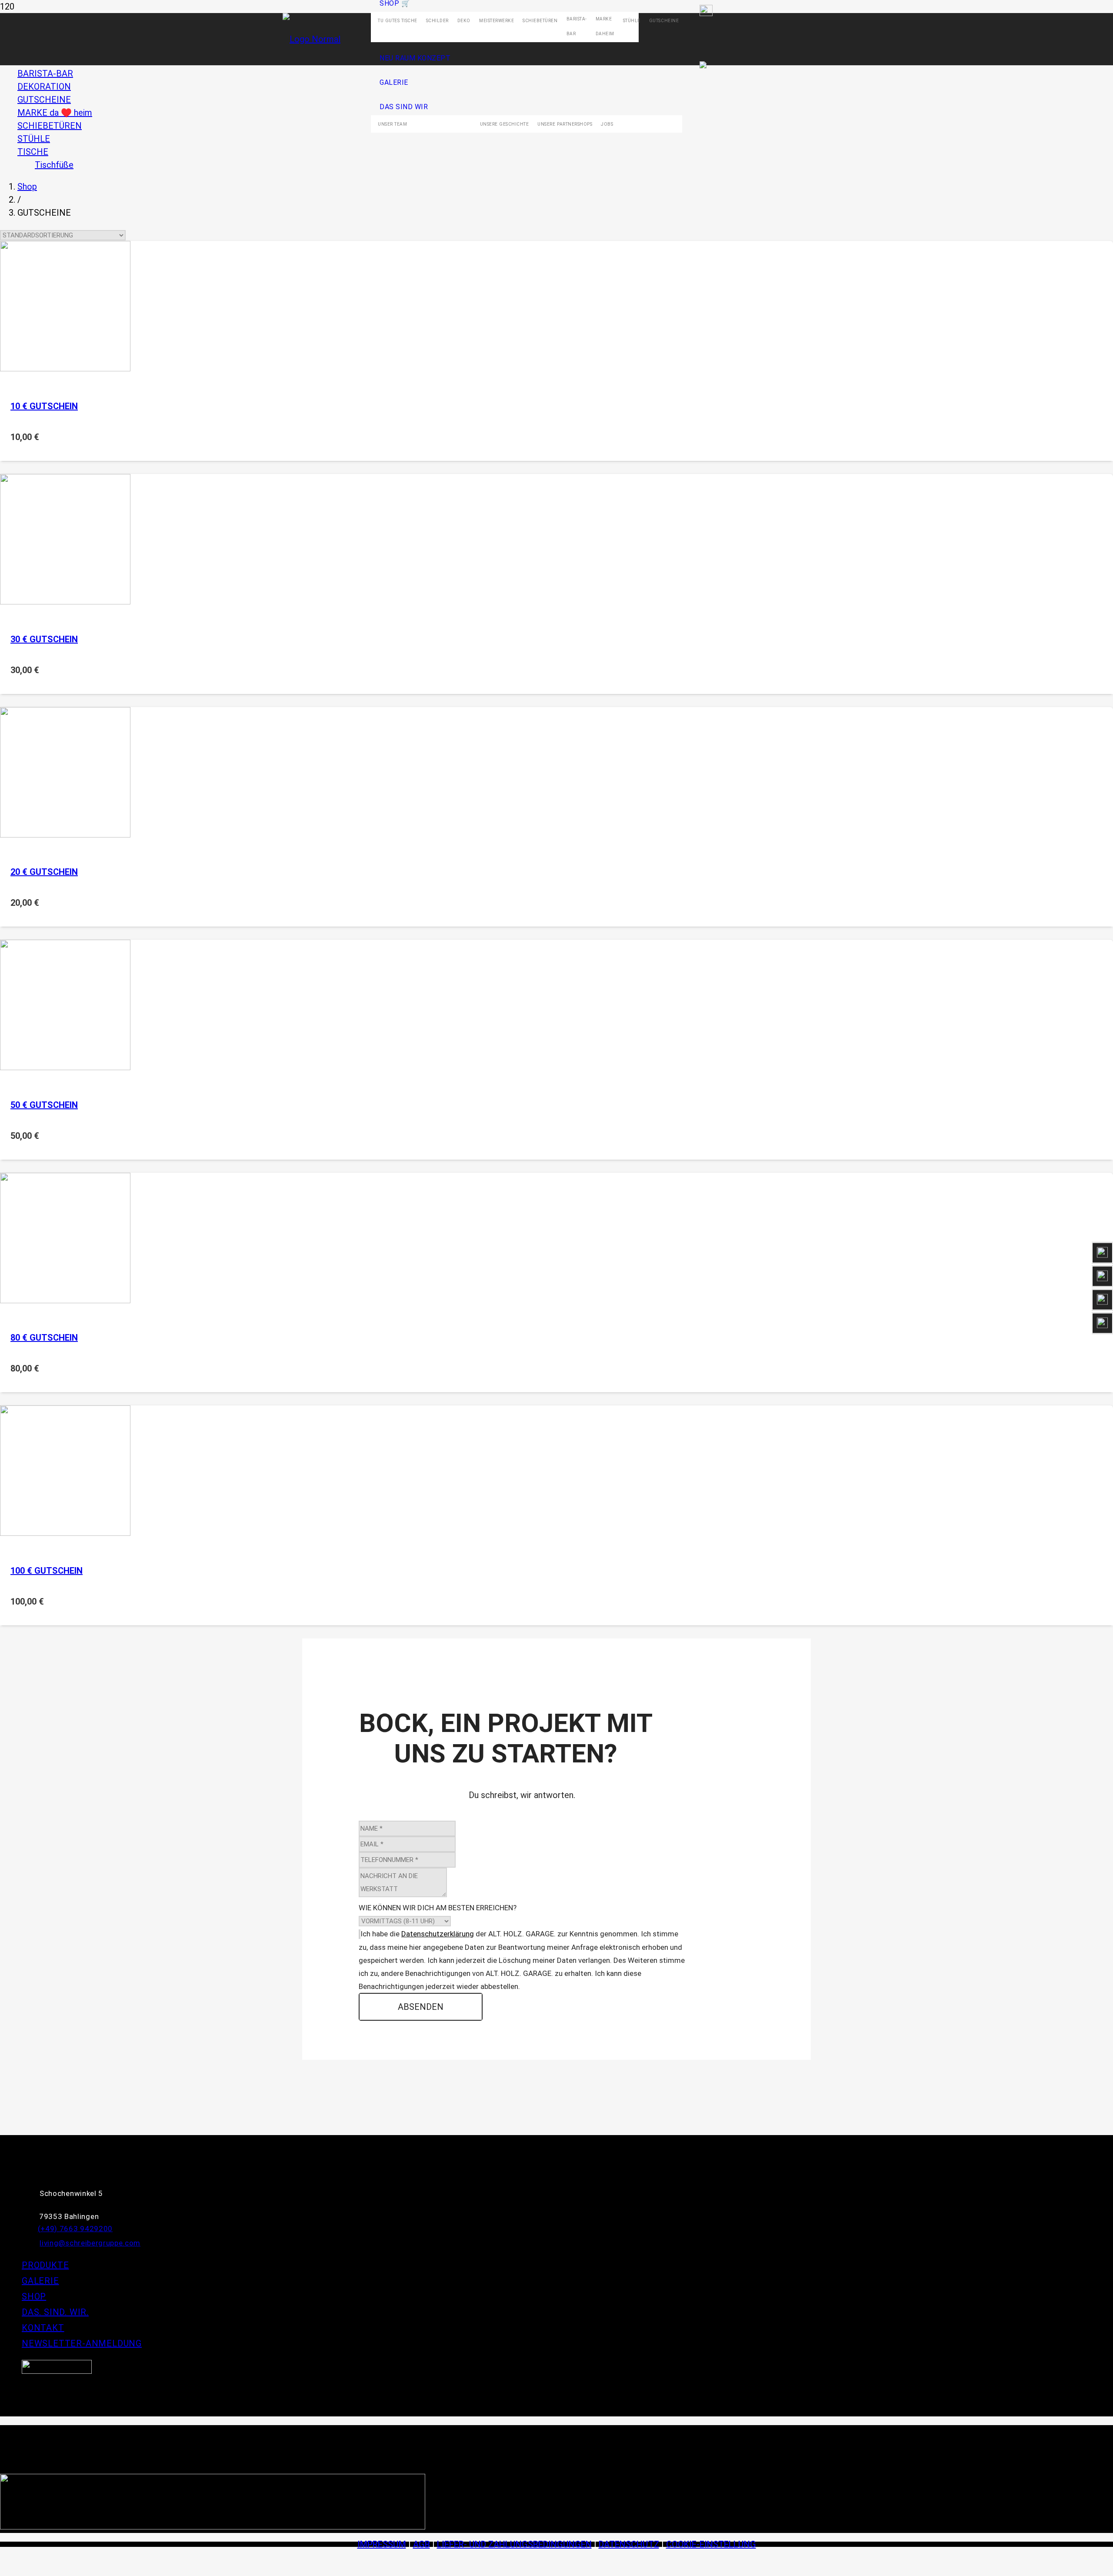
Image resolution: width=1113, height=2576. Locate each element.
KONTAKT (43, 2328)
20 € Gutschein (44, 872)
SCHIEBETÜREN (50, 126)
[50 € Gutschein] (65, 1067)
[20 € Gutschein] (65, 834)
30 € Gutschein (44, 639)
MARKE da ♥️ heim (55, 113)
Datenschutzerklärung (438, 1934)
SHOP (34, 2296)
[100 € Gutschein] (65, 1533)
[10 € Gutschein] (65, 368)
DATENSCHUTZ (629, 2544)
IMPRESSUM (382, 2544)
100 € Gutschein (47, 1571)
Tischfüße (54, 165)
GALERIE (40, 2281)
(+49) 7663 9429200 (75, 2229)
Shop (27, 187)
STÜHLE (34, 139)
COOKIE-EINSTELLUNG (711, 2544)
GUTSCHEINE (44, 100)
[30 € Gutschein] (65, 601)
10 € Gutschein (44, 406)
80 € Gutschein (44, 1338)
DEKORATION (44, 87)
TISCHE (33, 152)
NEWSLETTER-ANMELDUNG (82, 2343)
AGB (422, 2544)
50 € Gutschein (44, 1105)
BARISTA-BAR (45, 73)
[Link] (57, 2371)
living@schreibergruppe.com (90, 2243)
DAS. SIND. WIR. (55, 2312)
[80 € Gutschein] (65, 1300)
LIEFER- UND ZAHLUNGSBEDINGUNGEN (514, 2544)
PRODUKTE (45, 2265)
